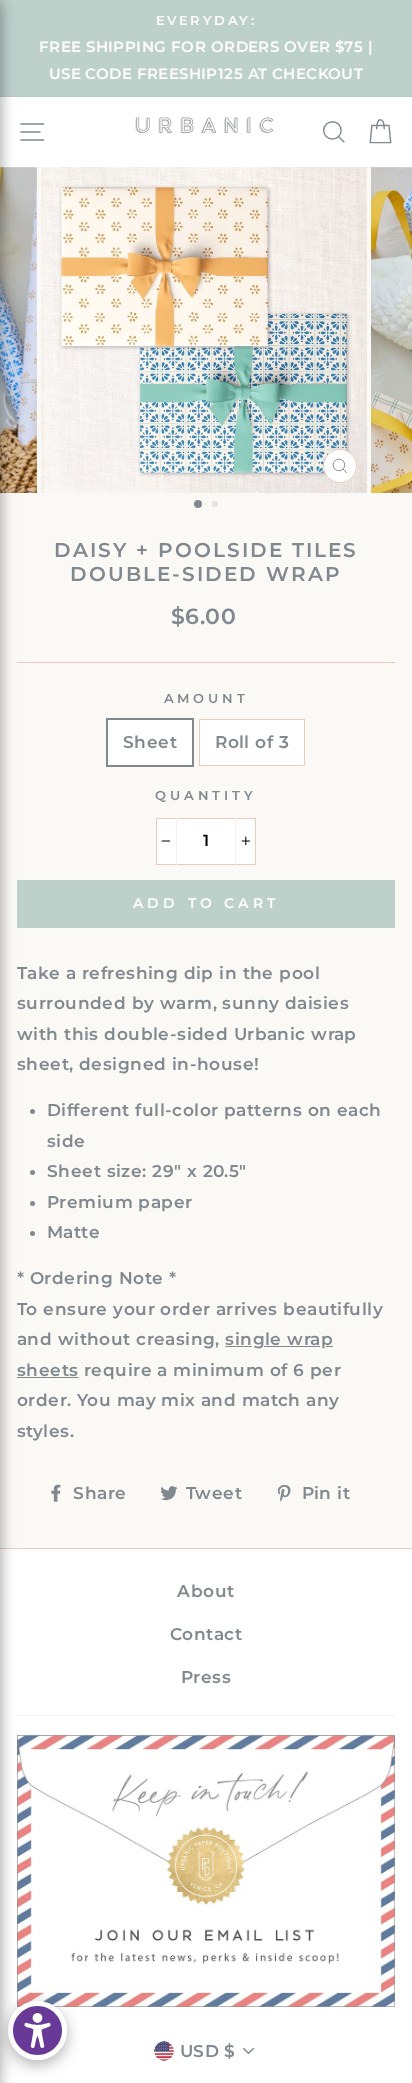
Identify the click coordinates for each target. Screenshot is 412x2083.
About (205, 1591)
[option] (206, 48)
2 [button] (217, 506)
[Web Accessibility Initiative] (37, 2030)
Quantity (206, 795)
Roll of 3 (252, 742)
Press (206, 1677)
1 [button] (199, 505)
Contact (206, 1634)
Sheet (150, 742)
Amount (206, 698)
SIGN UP (206, 1870)
